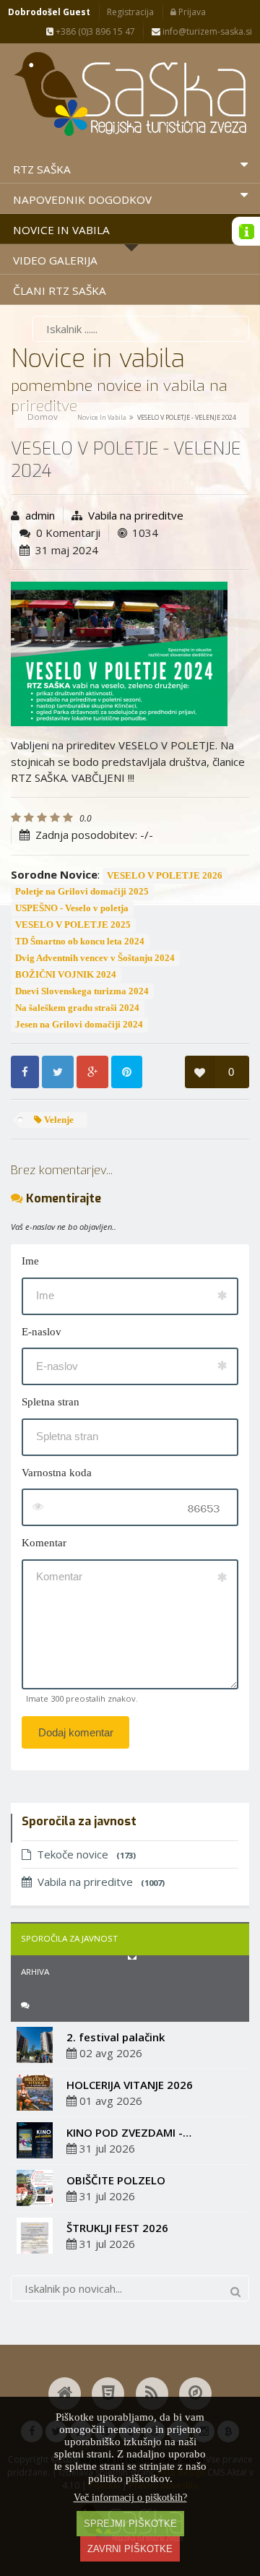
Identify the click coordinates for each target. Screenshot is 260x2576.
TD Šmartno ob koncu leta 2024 (80, 942)
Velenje (58, 1120)
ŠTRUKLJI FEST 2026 (117, 2228)
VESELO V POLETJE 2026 (165, 876)
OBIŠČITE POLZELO (116, 2180)
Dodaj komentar (76, 1732)
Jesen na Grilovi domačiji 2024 (79, 1025)
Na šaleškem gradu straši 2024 (77, 1008)
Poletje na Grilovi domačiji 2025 (82, 892)
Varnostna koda (57, 1473)
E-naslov (42, 1332)
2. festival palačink (116, 2037)
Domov (43, 417)
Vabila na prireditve (136, 515)
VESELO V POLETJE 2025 (73, 925)
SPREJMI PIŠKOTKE (130, 2524)
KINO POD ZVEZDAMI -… (129, 2132)
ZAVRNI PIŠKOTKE (130, 2549)
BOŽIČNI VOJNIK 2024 (66, 975)
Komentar (44, 1543)
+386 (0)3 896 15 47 (94, 31)
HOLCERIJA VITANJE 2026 (130, 2085)
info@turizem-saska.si (206, 31)
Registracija (130, 12)
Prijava (191, 12)
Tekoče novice (86, 1854)
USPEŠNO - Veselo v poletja (72, 908)
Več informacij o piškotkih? (130, 2498)
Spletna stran (51, 1402)
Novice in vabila (102, 417)
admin (40, 515)
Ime (30, 1261)
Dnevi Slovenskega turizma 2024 (82, 991)
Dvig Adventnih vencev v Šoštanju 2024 (95, 958)
